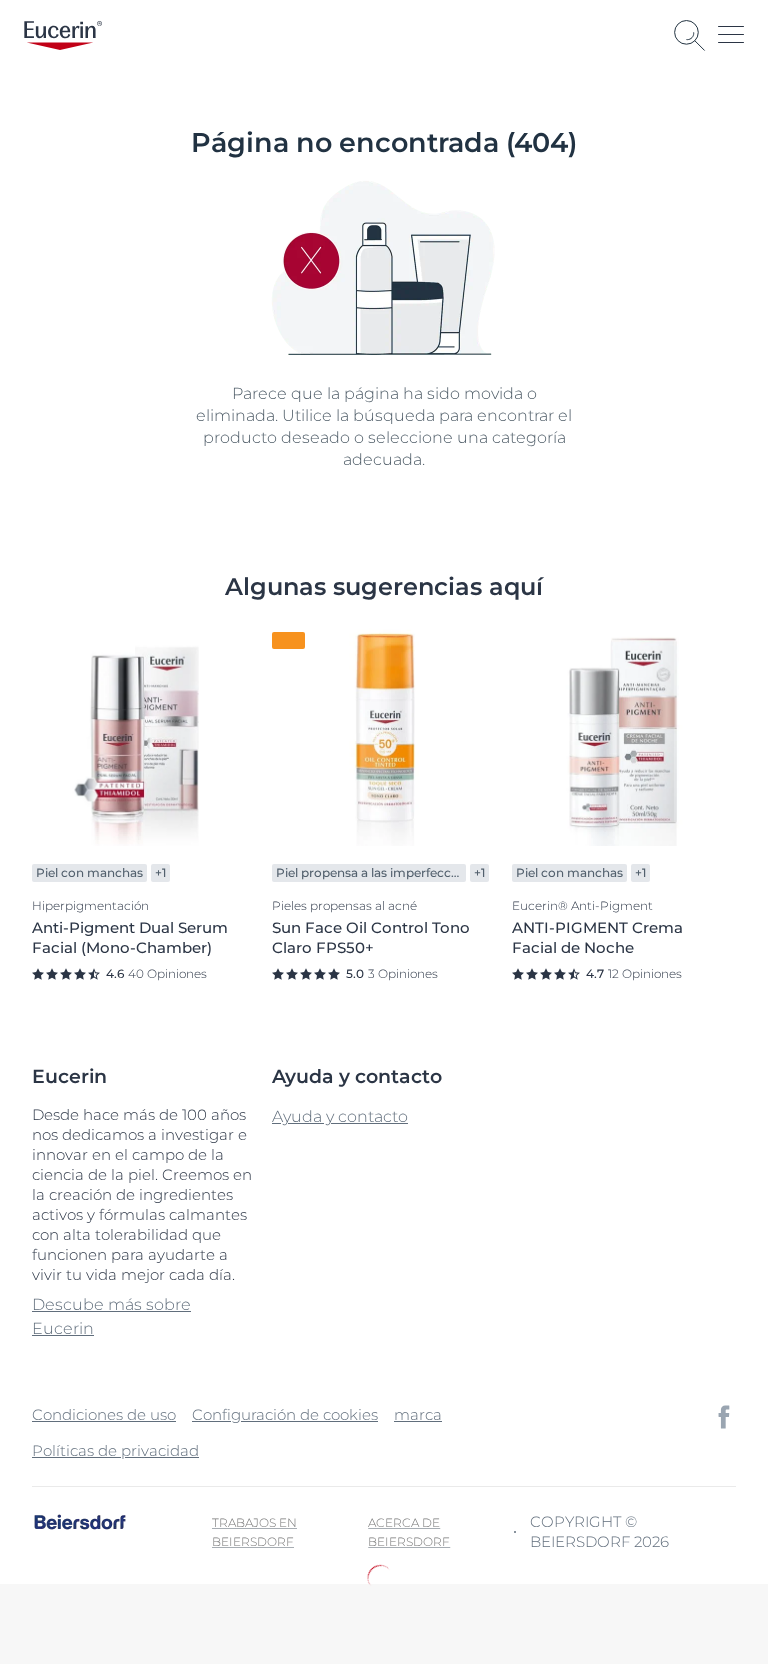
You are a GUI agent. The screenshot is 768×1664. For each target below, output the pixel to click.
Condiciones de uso (104, 1414)
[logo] (63, 35)
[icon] (724, 1417)
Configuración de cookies (285, 1414)
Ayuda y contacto (340, 1116)
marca (418, 1414)
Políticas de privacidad (115, 1450)
